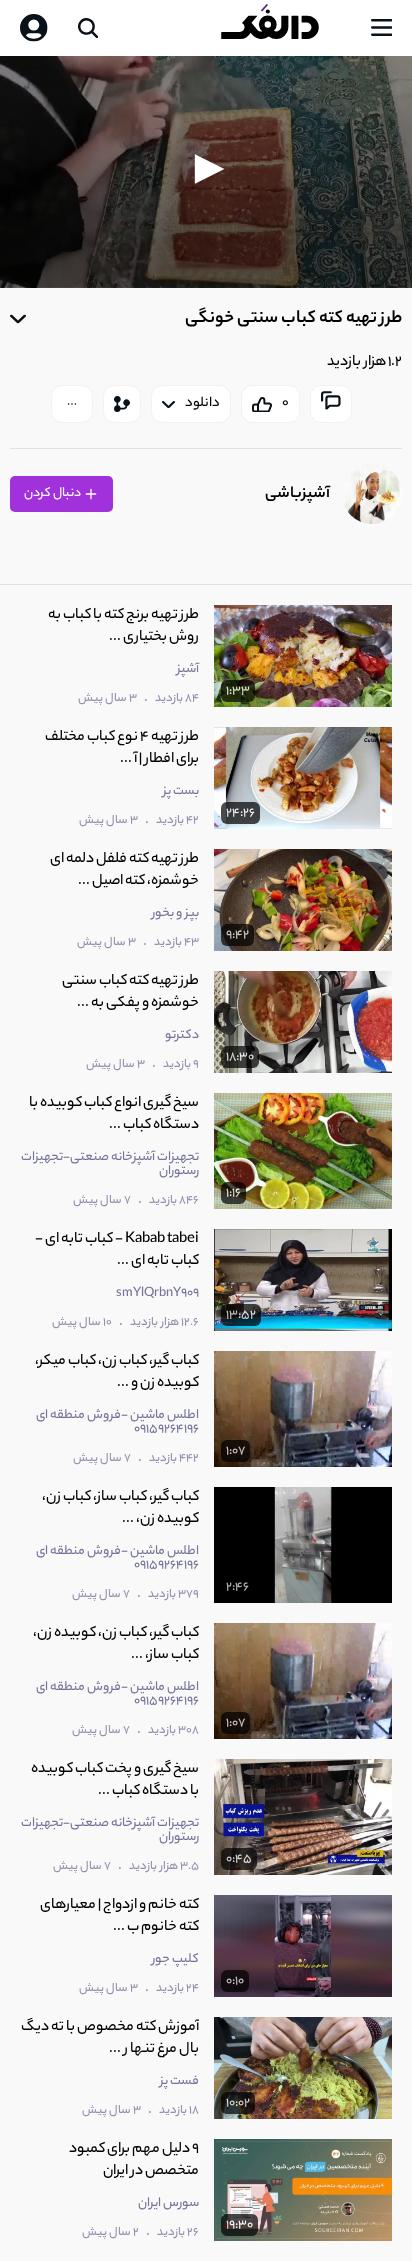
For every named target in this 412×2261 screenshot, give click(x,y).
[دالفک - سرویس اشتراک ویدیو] (286, 28)
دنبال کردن (53, 493)
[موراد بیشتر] (72, 404)
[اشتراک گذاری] (122, 404)
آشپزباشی (297, 494)
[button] (206, 169)
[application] (206, 172)
